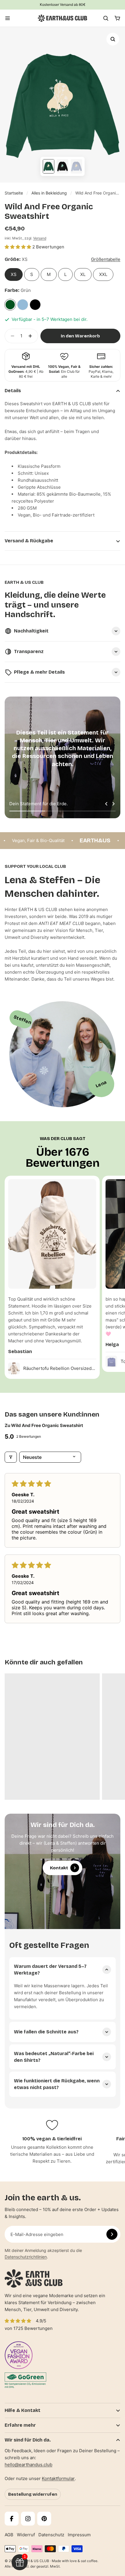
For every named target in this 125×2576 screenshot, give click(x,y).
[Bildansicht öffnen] (113, 39)
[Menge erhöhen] (32, 336)
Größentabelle (106, 259)
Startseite (14, 193)
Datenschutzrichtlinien (26, 2257)
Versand (40, 238)
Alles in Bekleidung (49, 193)
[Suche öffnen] (106, 18)
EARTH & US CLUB (34, 2561)
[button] (18, 247)
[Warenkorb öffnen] (117, 18)
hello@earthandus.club (28, 2465)
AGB (9, 2535)
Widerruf (26, 2535)
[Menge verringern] (11, 336)
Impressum (79, 2535)
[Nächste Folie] (113, 804)
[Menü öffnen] (8, 18)
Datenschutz (51, 2535)
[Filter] (11, 1457)
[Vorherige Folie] (106, 804)
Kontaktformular (58, 2478)
